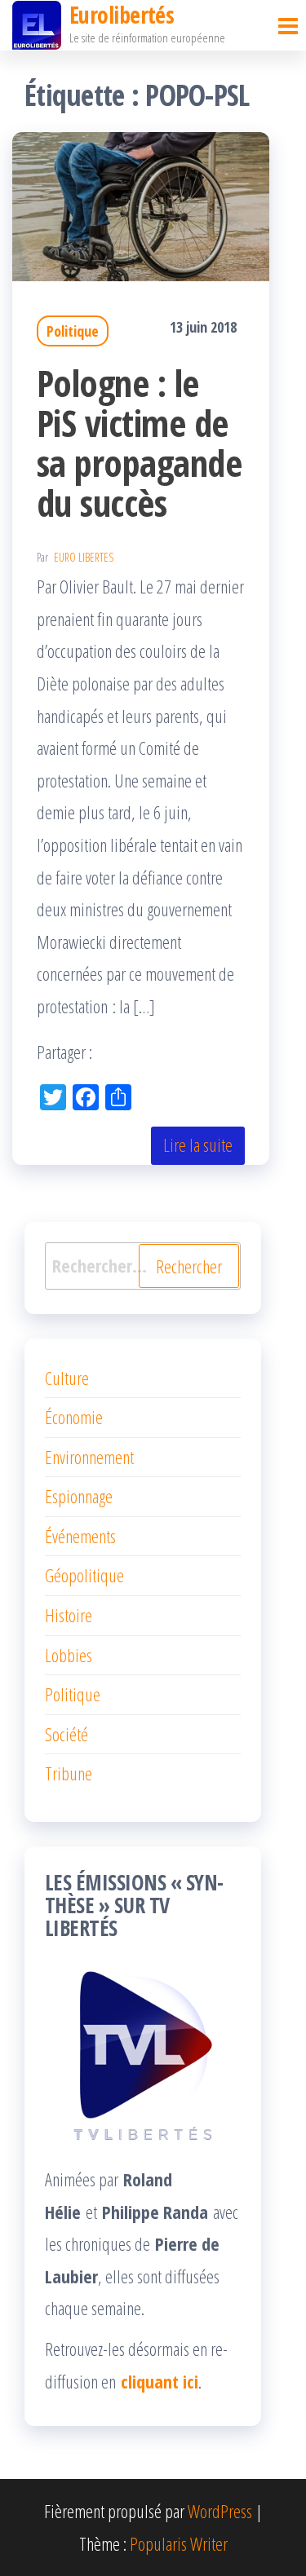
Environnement (89, 1457)
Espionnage (79, 1496)
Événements (80, 1536)
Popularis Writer (179, 2543)
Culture (67, 1378)
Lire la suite (198, 1145)
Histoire (69, 1615)
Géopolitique (84, 1575)
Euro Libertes (84, 557)
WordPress (220, 2511)
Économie (74, 1417)
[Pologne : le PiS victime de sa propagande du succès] (141, 204)
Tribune (69, 1773)
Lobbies (69, 1655)
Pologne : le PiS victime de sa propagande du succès (139, 443)
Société (67, 1734)
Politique (73, 331)
